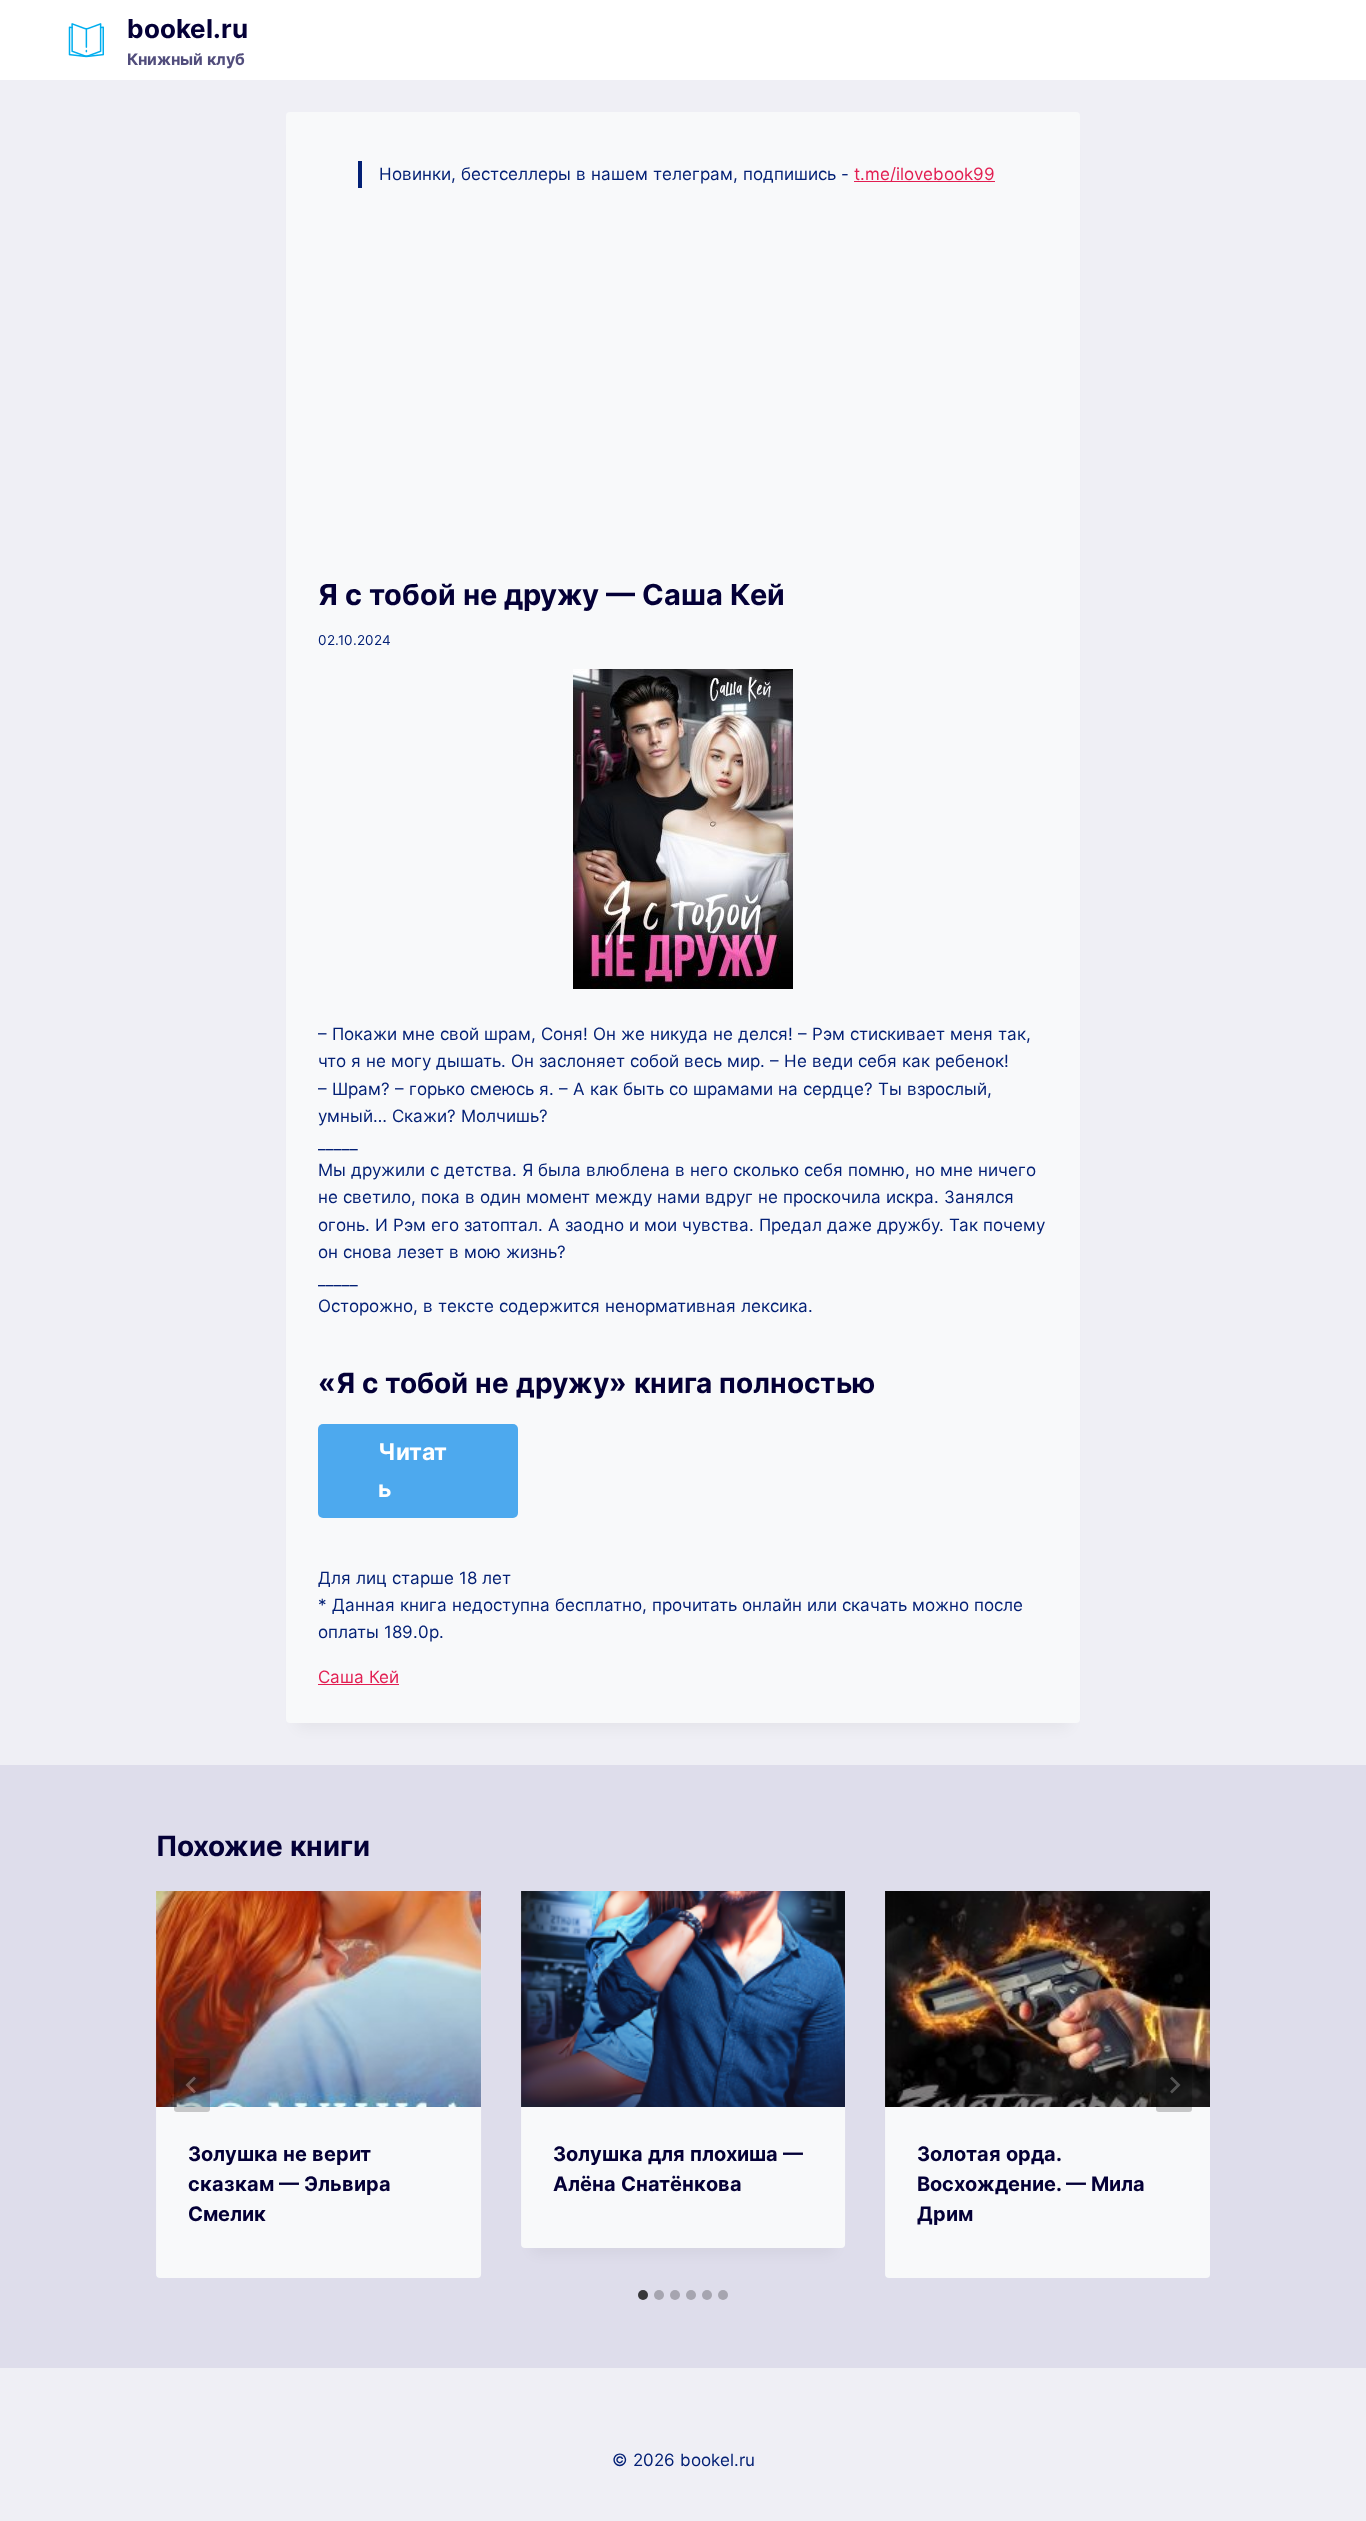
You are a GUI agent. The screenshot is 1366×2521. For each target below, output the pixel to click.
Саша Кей (358, 1677)
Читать (412, 1470)
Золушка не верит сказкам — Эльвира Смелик (289, 2184)
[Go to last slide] (192, 2085)
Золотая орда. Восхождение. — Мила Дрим (1031, 2184)
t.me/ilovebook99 (924, 174)
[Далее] (1174, 2085)
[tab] (643, 2295)
